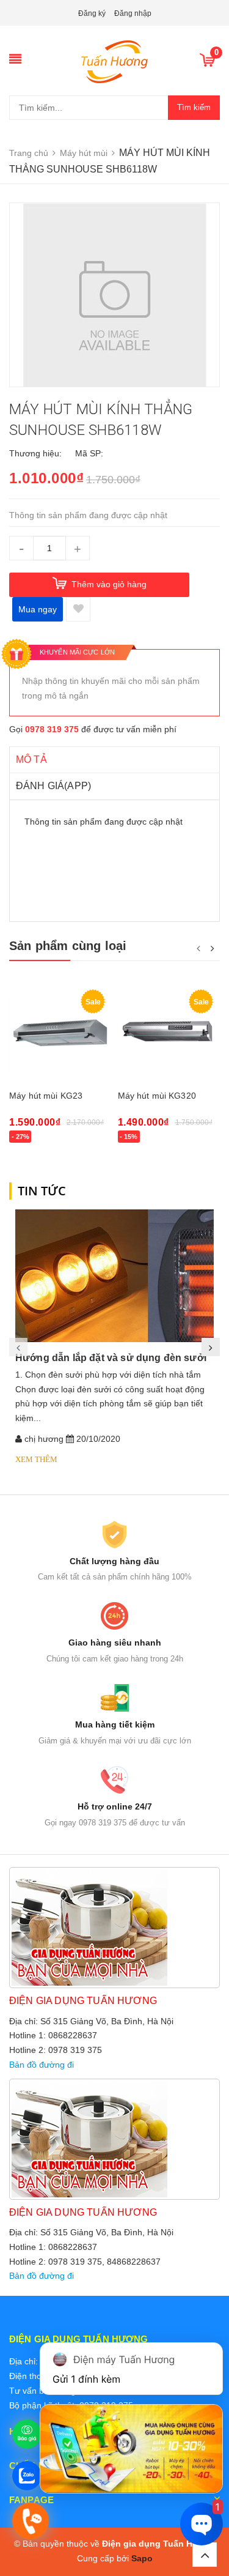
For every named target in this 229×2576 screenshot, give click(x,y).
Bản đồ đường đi (42, 2065)
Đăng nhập (133, 13)
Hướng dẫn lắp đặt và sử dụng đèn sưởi (111, 1358)
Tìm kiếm (194, 107)
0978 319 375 (52, 729)
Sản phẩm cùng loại (68, 946)
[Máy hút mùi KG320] (169, 1034)
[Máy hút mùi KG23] (60, 1034)
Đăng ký (92, 13)
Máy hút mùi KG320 (157, 1096)
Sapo (142, 2558)
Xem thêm (36, 1459)
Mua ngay (38, 609)
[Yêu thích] (78, 609)
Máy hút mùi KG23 (46, 1096)
